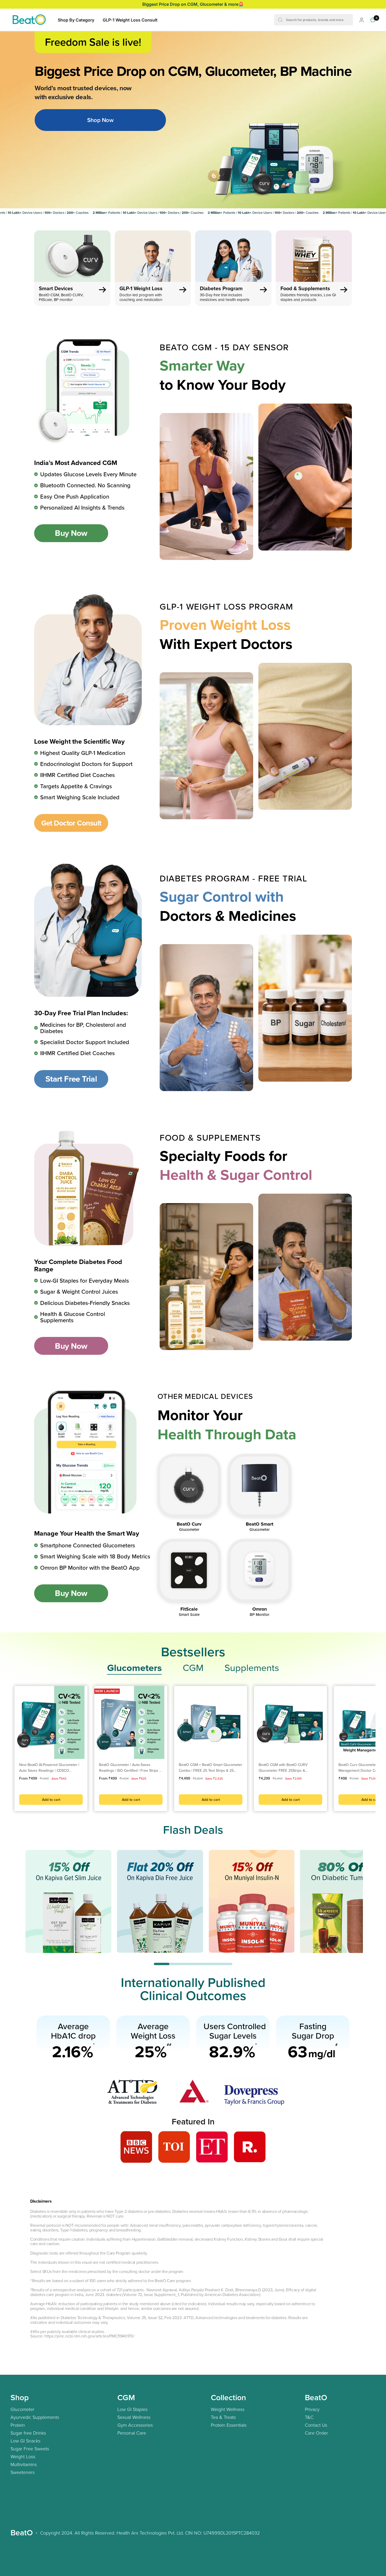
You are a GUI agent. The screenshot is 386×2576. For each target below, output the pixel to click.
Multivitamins (24, 2464)
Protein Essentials (229, 2425)
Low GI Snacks (25, 2441)
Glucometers (134, 1668)
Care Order (316, 2433)
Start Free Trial (71, 1079)
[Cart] (373, 20)
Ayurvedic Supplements (35, 2417)
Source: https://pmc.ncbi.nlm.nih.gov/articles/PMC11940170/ (82, 2336)
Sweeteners (23, 2472)
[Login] (362, 20)
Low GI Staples (132, 2409)
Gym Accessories (135, 2425)
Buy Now (71, 533)
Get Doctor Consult (71, 823)
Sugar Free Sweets (30, 2448)
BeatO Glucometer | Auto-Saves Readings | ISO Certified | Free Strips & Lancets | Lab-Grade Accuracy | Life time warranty (130, 1768)
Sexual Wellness (134, 2417)
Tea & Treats (223, 2417)
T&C (309, 2417)
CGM (193, 1668)
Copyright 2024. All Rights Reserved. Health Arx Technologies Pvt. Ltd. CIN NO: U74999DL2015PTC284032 (150, 2533)
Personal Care (132, 2433)
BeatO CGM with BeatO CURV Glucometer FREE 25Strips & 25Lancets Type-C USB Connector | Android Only (287, 1768)
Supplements (252, 1668)
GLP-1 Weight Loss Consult (130, 20)
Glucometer (22, 2409)
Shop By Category (76, 20)
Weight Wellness (228, 2409)
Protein (18, 2425)
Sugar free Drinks (28, 2433)
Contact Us (316, 2425)
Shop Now (100, 120)
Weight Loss (23, 2456)
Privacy (312, 2409)
